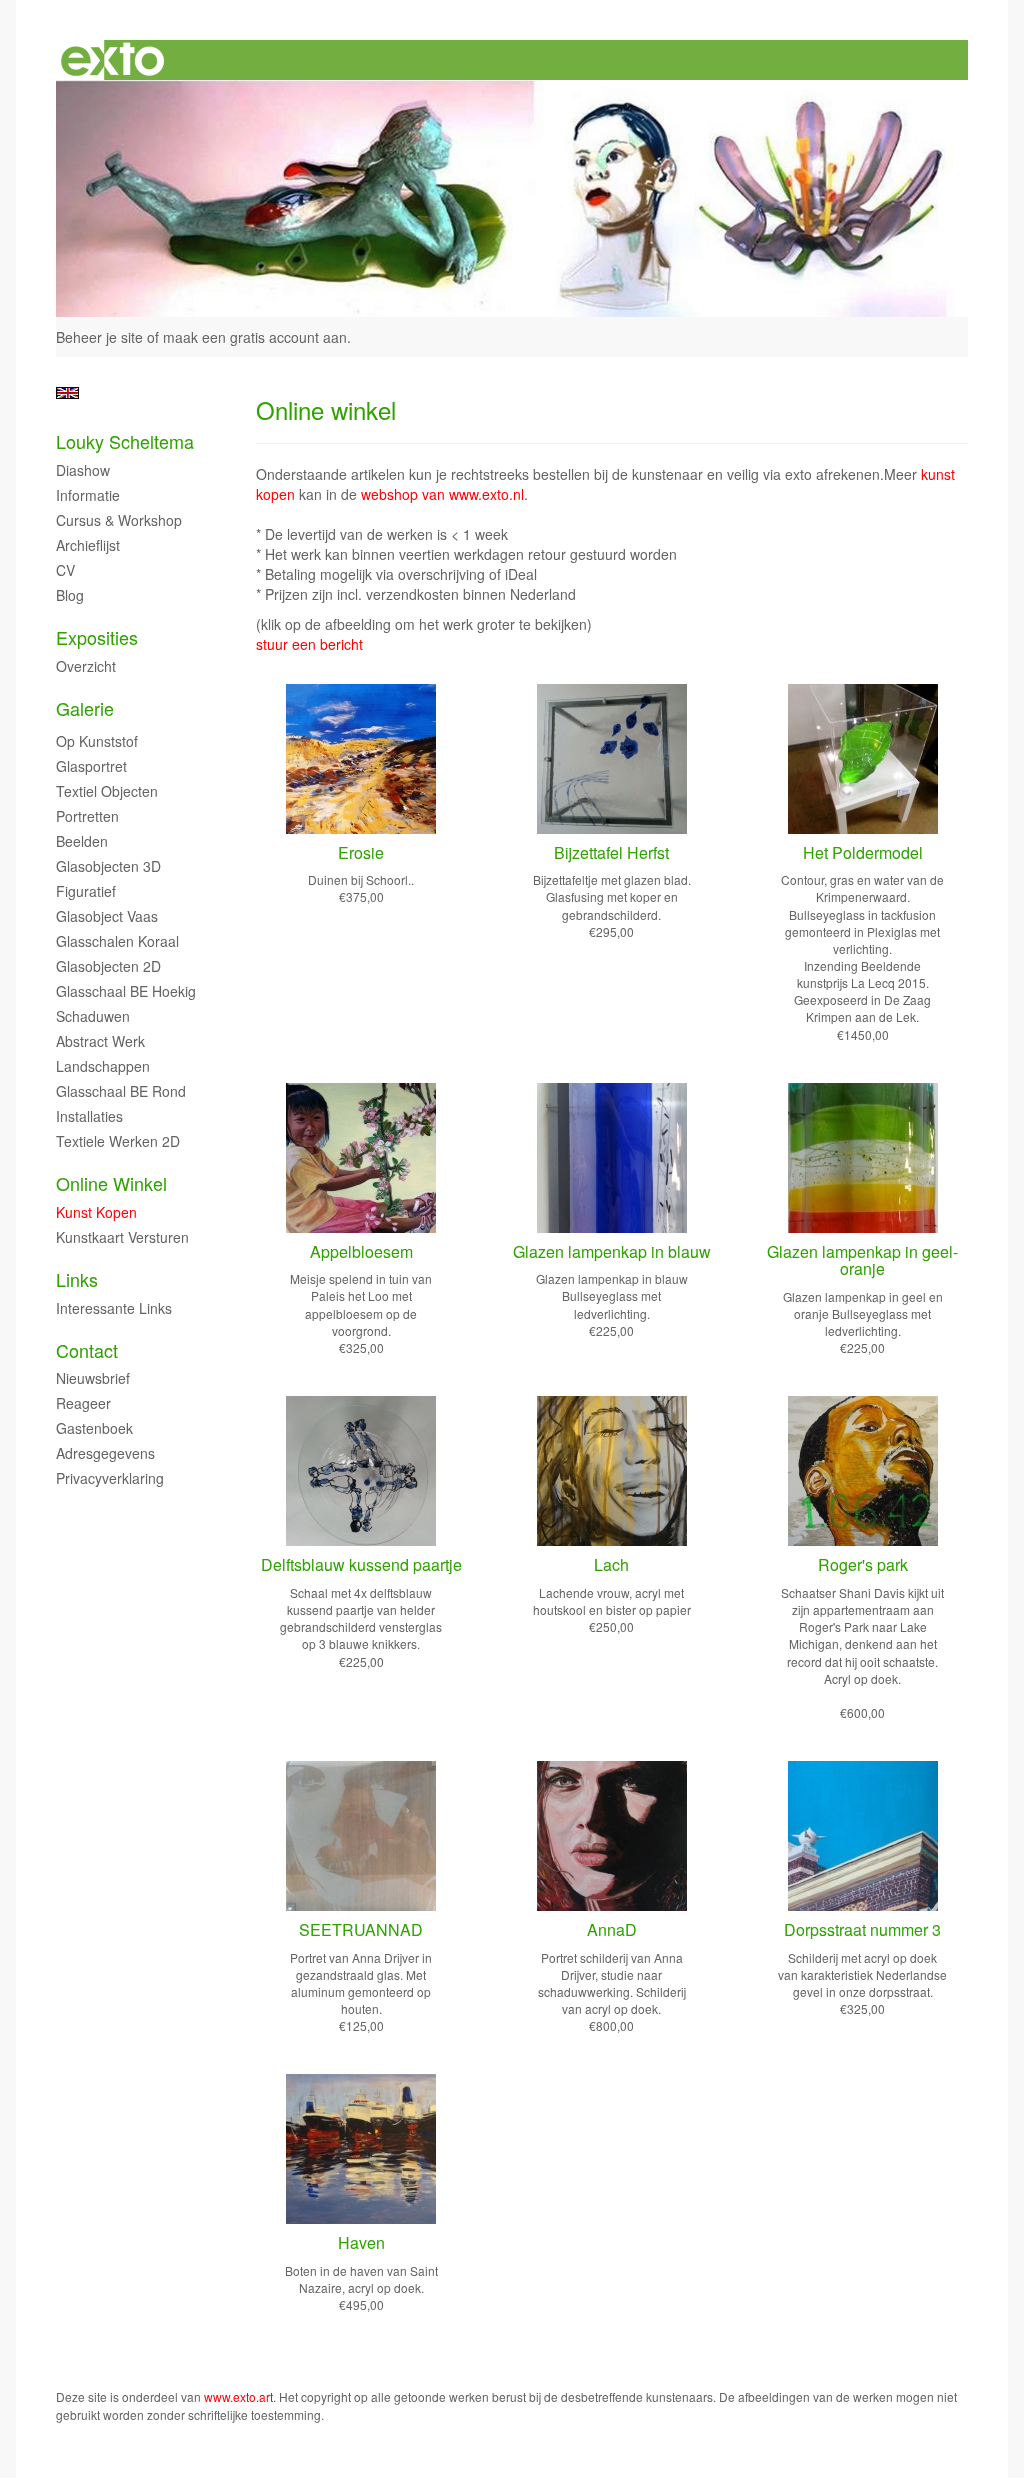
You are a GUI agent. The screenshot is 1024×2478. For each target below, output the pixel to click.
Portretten (87, 816)
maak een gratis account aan (255, 337)
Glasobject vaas (107, 916)
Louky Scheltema (125, 441)
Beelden (82, 841)
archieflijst (88, 545)
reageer (83, 1403)
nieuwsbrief (93, 1378)
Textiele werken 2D (118, 1141)
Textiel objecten (107, 791)
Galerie (85, 708)
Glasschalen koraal (117, 941)
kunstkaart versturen (122, 1237)
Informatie (88, 495)
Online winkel (111, 1183)
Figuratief (86, 891)
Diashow (83, 470)
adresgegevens (105, 1453)
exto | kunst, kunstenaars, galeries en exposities (112, 60)
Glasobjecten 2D (108, 966)
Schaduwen (93, 1016)
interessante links (114, 1308)
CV (65, 570)
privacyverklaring (110, 1478)
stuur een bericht (309, 644)
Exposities (97, 637)
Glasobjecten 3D (108, 866)
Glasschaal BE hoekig (126, 991)
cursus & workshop (119, 520)
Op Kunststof (97, 741)
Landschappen (103, 1066)
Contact (87, 1350)
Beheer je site (99, 337)
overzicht (86, 666)
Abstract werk (100, 1041)
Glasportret (91, 766)
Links (77, 1279)
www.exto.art (238, 2396)
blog (70, 595)
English (67, 393)
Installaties (89, 1116)
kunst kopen (96, 1212)
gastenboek (94, 1428)
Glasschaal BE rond (121, 1091)
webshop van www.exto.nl (442, 494)
